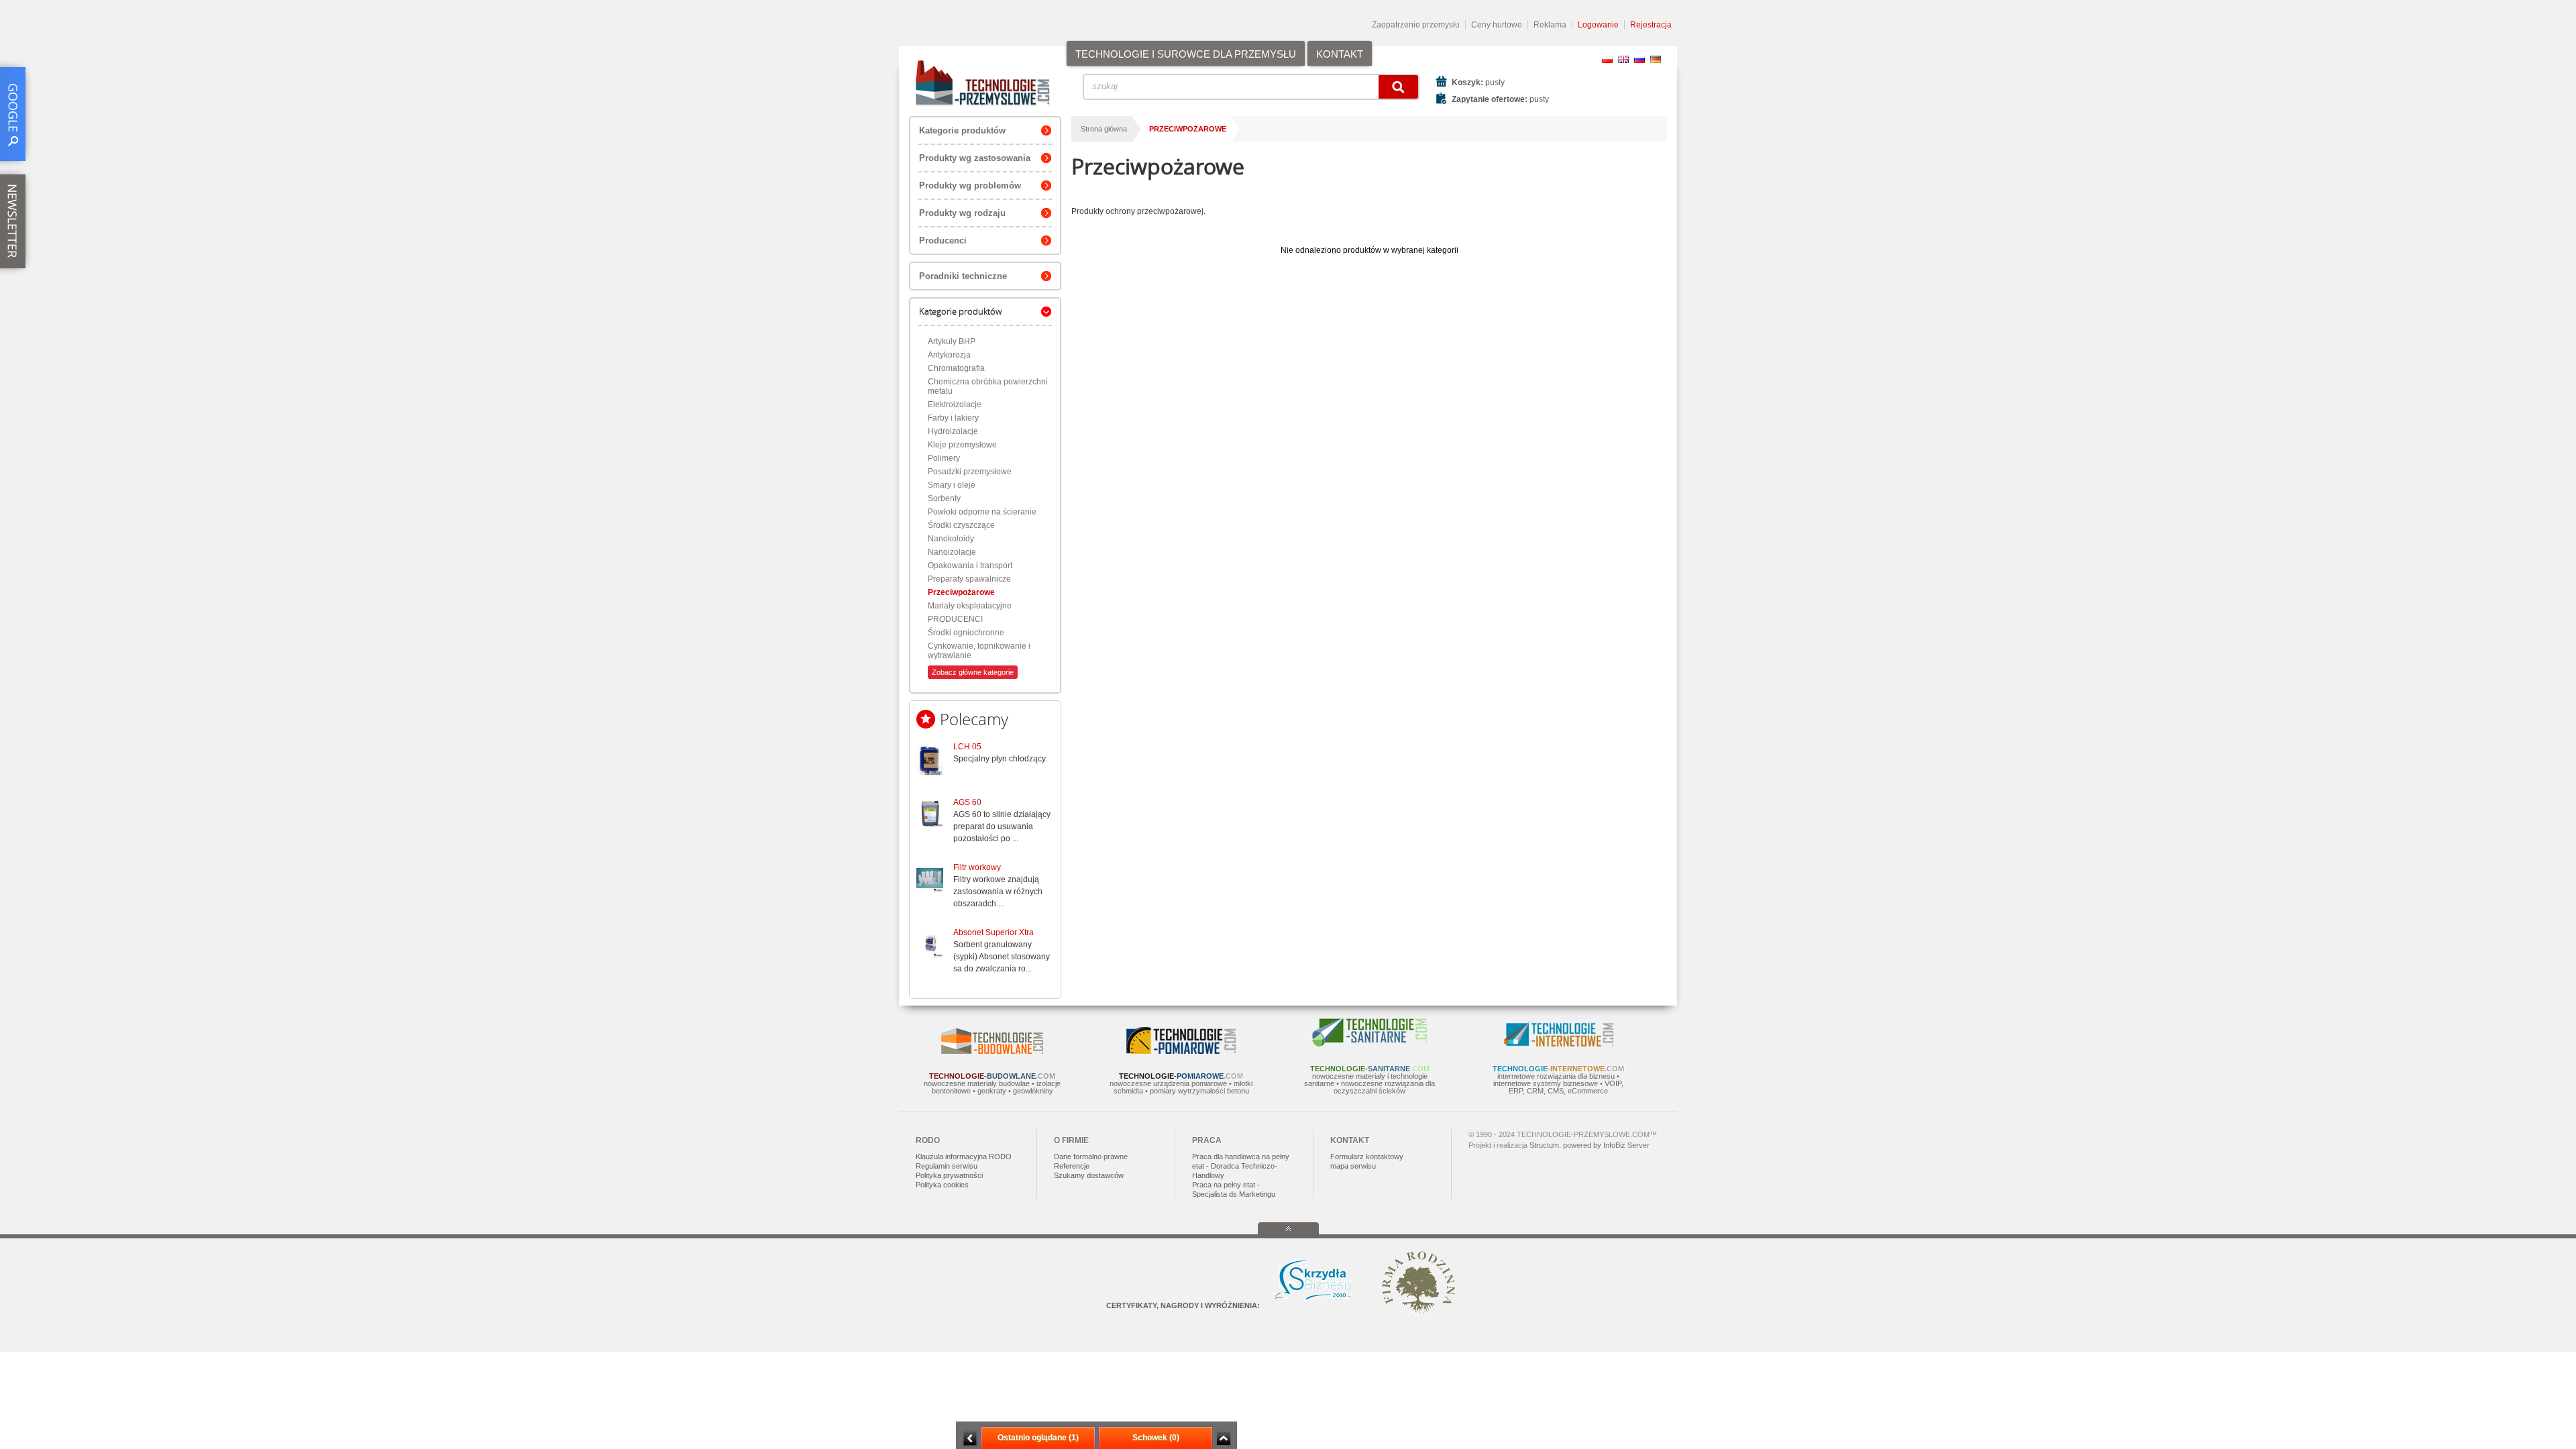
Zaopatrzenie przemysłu (1416, 25)
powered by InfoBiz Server (1606, 1145)
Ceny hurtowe (1497, 25)
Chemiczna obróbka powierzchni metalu (988, 386)
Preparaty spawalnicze (969, 579)
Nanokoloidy (951, 539)
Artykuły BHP (952, 341)
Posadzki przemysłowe (970, 472)
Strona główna (1104, 129)
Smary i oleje (952, 485)
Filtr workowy (977, 867)
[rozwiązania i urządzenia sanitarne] (1370, 1044)
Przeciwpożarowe (961, 592)
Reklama (1550, 25)
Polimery (944, 458)
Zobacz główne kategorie (973, 672)
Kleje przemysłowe (962, 445)
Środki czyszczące (961, 525)
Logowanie (1598, 25)
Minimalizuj (970, 1439)
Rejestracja (1651, 25)
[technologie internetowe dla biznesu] (1559, 1044)
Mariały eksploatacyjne (970, 606)
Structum (1544, 1145)
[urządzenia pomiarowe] (1181, 1051)
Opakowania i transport (970, 566)
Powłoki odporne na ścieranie (982, 512)
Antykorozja (949, 355)
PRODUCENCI (955, 619)
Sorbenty (944, 498)
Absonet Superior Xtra (994, 932)
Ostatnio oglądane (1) (1038, 1438)
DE (1656, 59)
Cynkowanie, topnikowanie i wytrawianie (979, 651)
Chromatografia (956, 368)
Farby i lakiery (953, 418)
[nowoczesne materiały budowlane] (992, 1051)
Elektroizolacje (955, 405)
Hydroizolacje (953, 431)
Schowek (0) (1156, 1438)
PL (1607, 59)
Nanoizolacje (952, 552)
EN (1623, 59)
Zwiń (1223, 1439)
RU (1640, 59)
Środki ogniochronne (966, 633)
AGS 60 (967, 802)
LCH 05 (967, 747)
